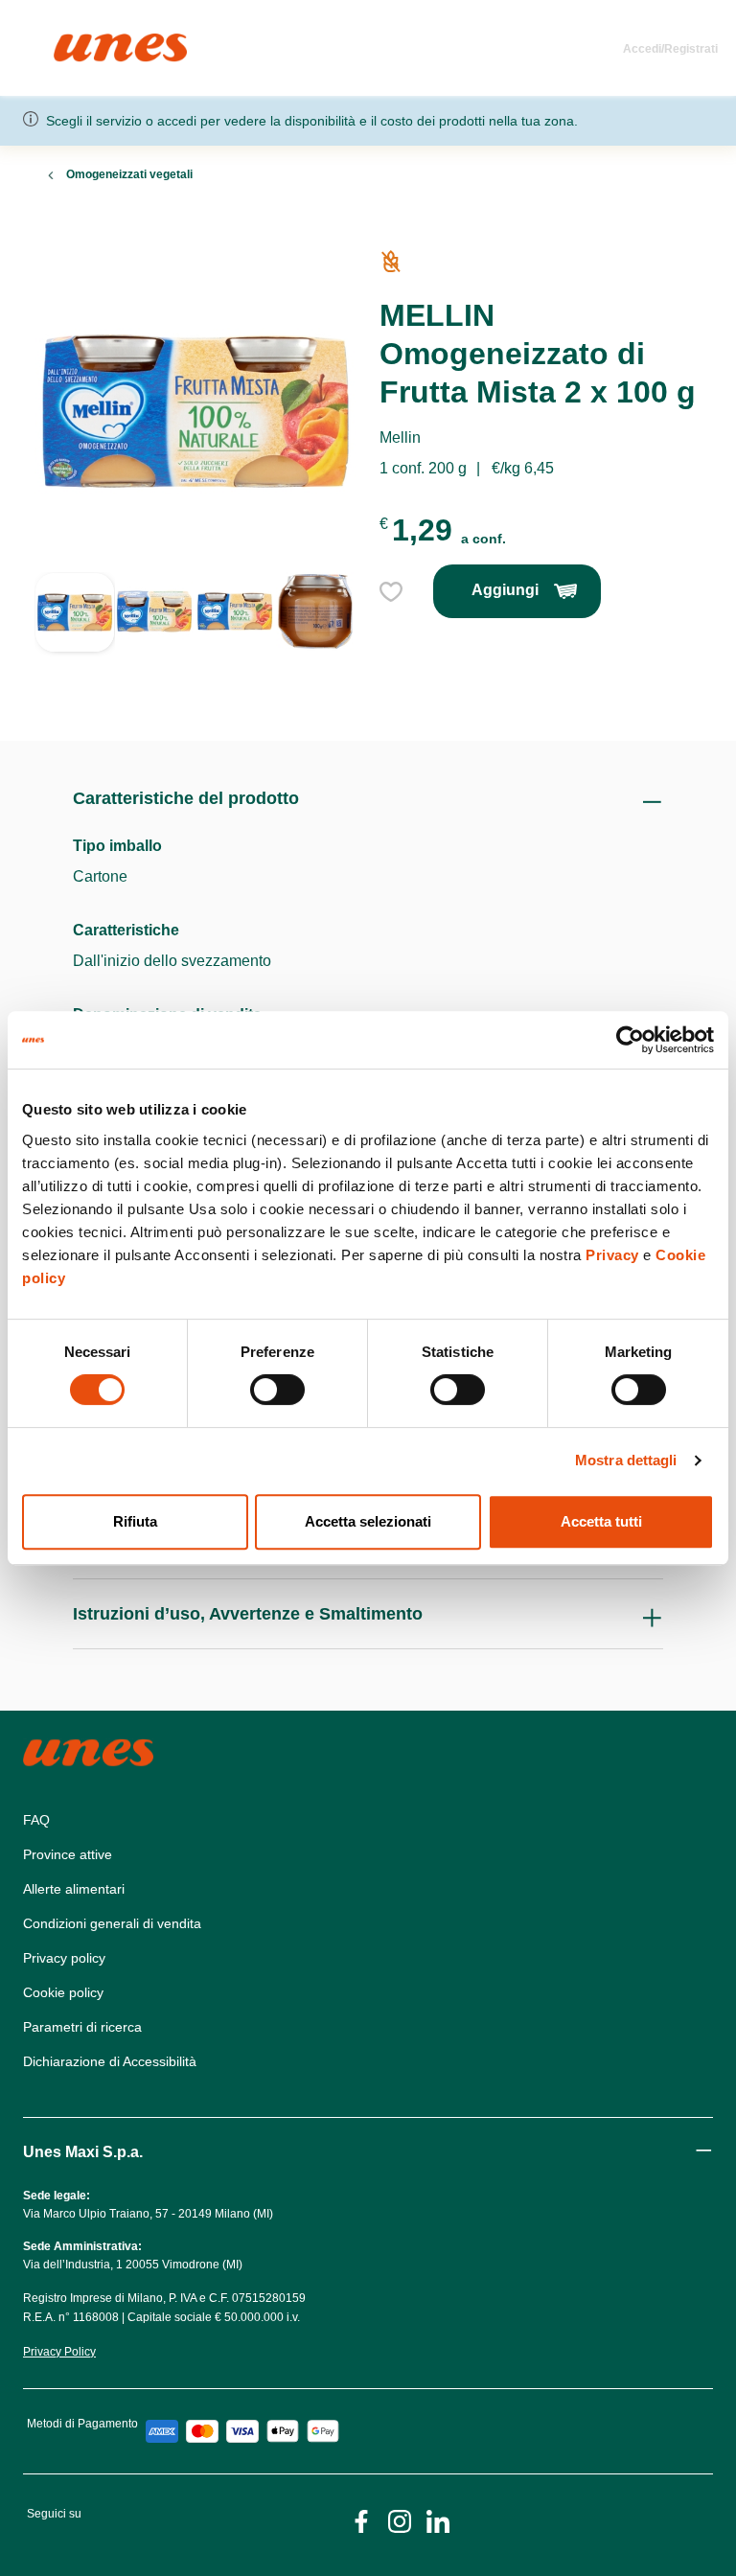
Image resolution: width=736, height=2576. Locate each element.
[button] (75, 633)
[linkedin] (438, 2520)
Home (74, 42)
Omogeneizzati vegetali (129, 174)
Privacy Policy (59, 2352)
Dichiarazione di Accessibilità (110, 2061)
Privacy (612, 1255)
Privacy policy (64, 1958)
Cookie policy (63, 1992)
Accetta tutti (601, 1521)
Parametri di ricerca (82, 2027)
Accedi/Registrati (670, 49)
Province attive (68, 1854)
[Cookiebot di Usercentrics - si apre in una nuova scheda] (630, 1040)
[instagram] (400, 2520)
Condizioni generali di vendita (112, 1923)
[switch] (277, 1390)
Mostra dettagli (626, 1460)
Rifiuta (135, 1521)
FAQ (36, 1820)
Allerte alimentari (74, 1889)
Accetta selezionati (368, 1521)
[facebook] (361, 2520)
